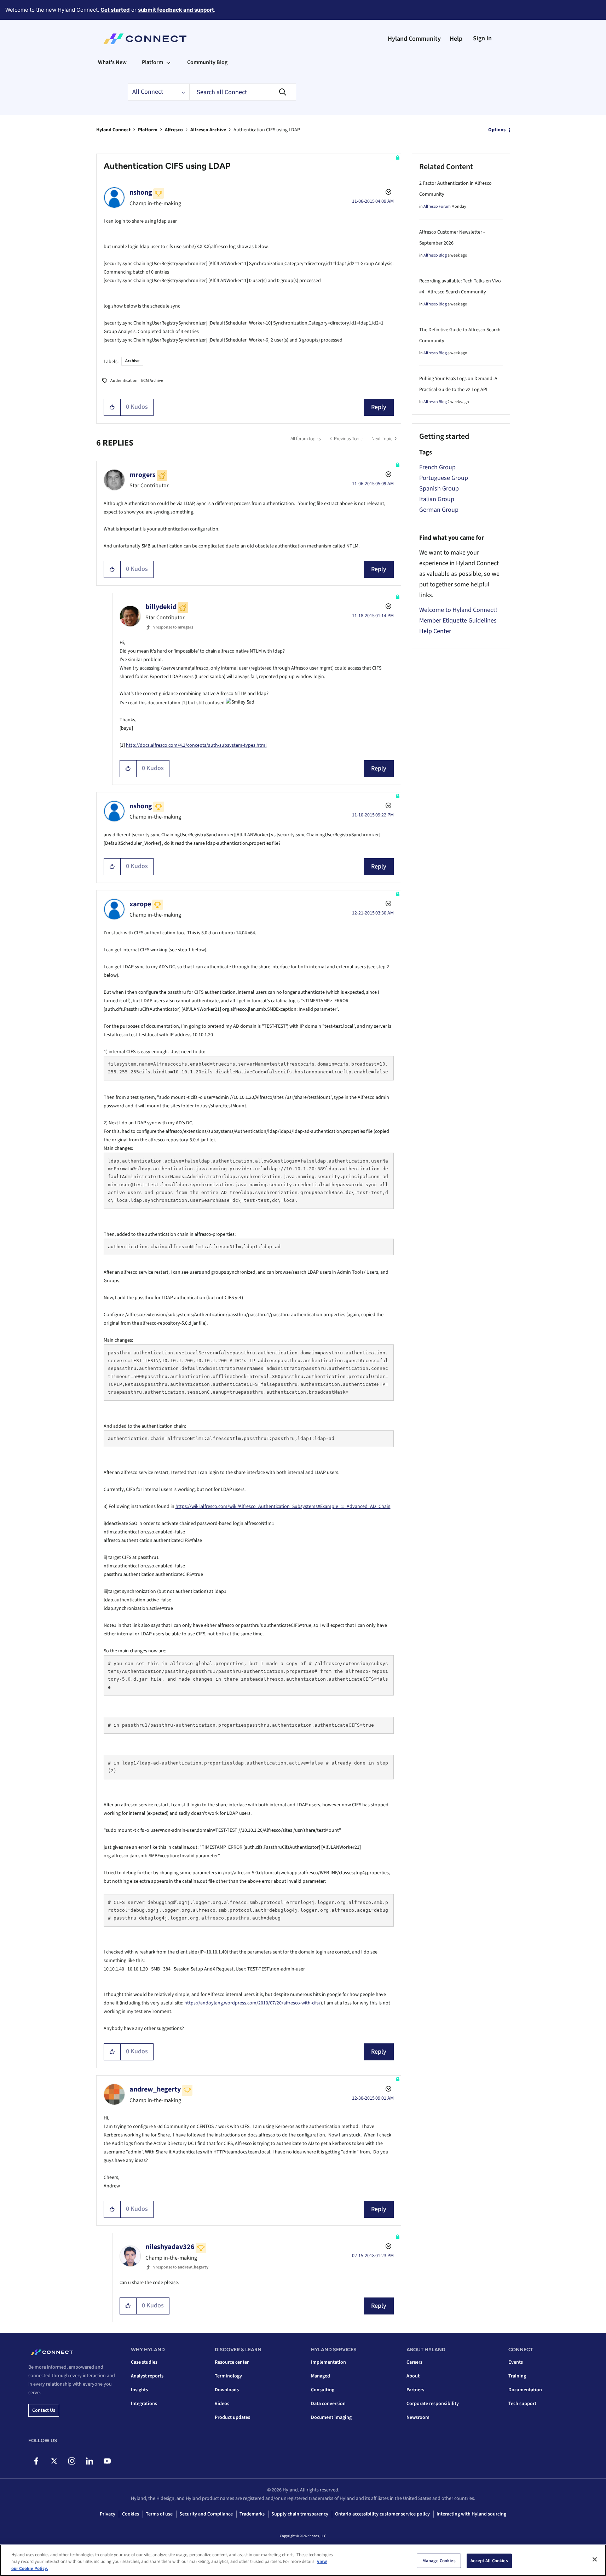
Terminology (228, 2376)
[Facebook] (36, 2461)
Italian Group (437, 499)
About (413, 2376)
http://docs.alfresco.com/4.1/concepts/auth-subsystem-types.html (196, 745)
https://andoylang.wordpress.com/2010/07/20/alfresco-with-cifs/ (252, 2003)
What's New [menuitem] (112, 62)
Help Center (435, 631)
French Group (437, 467)
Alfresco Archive (208, 130)
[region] (303, 2560)
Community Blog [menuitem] (207, 62)
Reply (379, 407)
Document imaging (331, 2417)
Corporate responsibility (433, 2404)
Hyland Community (414, 39)
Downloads (227, 2390)
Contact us (44, 2410)
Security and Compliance (206, 2514)
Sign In (482, 38)
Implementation (328, 2362)
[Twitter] (54, 2461)
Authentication (124, 381)
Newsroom (418, 2417)
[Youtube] (107, 2461)
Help (456, 39)
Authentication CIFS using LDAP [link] (267, 130)
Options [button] (497, 130)
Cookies (131, 2514)
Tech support (522, 2404)
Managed (321, 2376)
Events (516, 2362)
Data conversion (328, 2404)
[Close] (595, 2559)
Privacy (108, 2514)
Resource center (232, 2362)
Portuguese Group (444, 478)
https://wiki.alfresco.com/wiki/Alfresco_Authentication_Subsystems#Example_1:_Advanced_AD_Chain (283, 1507)
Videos (222, 2404)
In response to (172, 627)
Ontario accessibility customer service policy (382, 2514)
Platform (148, 130)
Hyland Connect (113, 130)
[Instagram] (72, 2461)
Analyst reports (147, 2376)
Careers (414, 2362)
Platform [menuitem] (152, 62)
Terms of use (159, 2514)
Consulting (323, 2390)
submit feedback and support (176, 10)
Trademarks (252, 2514)
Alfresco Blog (435, 255)
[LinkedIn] (89, 2461)
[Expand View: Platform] (168, 62)
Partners (415, 2390)
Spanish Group (439, 489)
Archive (132, 361)
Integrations (144, 2404)
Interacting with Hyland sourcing (471, 2514)
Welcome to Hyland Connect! (458, 610)
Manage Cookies (439, 2560)
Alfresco (174, 130)
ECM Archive (152, 381)
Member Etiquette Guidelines (458, 621)
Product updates (232, 2417)
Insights (139, 2390)
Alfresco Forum (437, 206)
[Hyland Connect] (145, 39)
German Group (439, 510)
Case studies (144, 2362)
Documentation (525, 2390)
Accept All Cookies (489, 2560)
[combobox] (243, 92)
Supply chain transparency (300, 2514)
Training (517, 2376)
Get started (115, 10)
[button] (112, 407)
